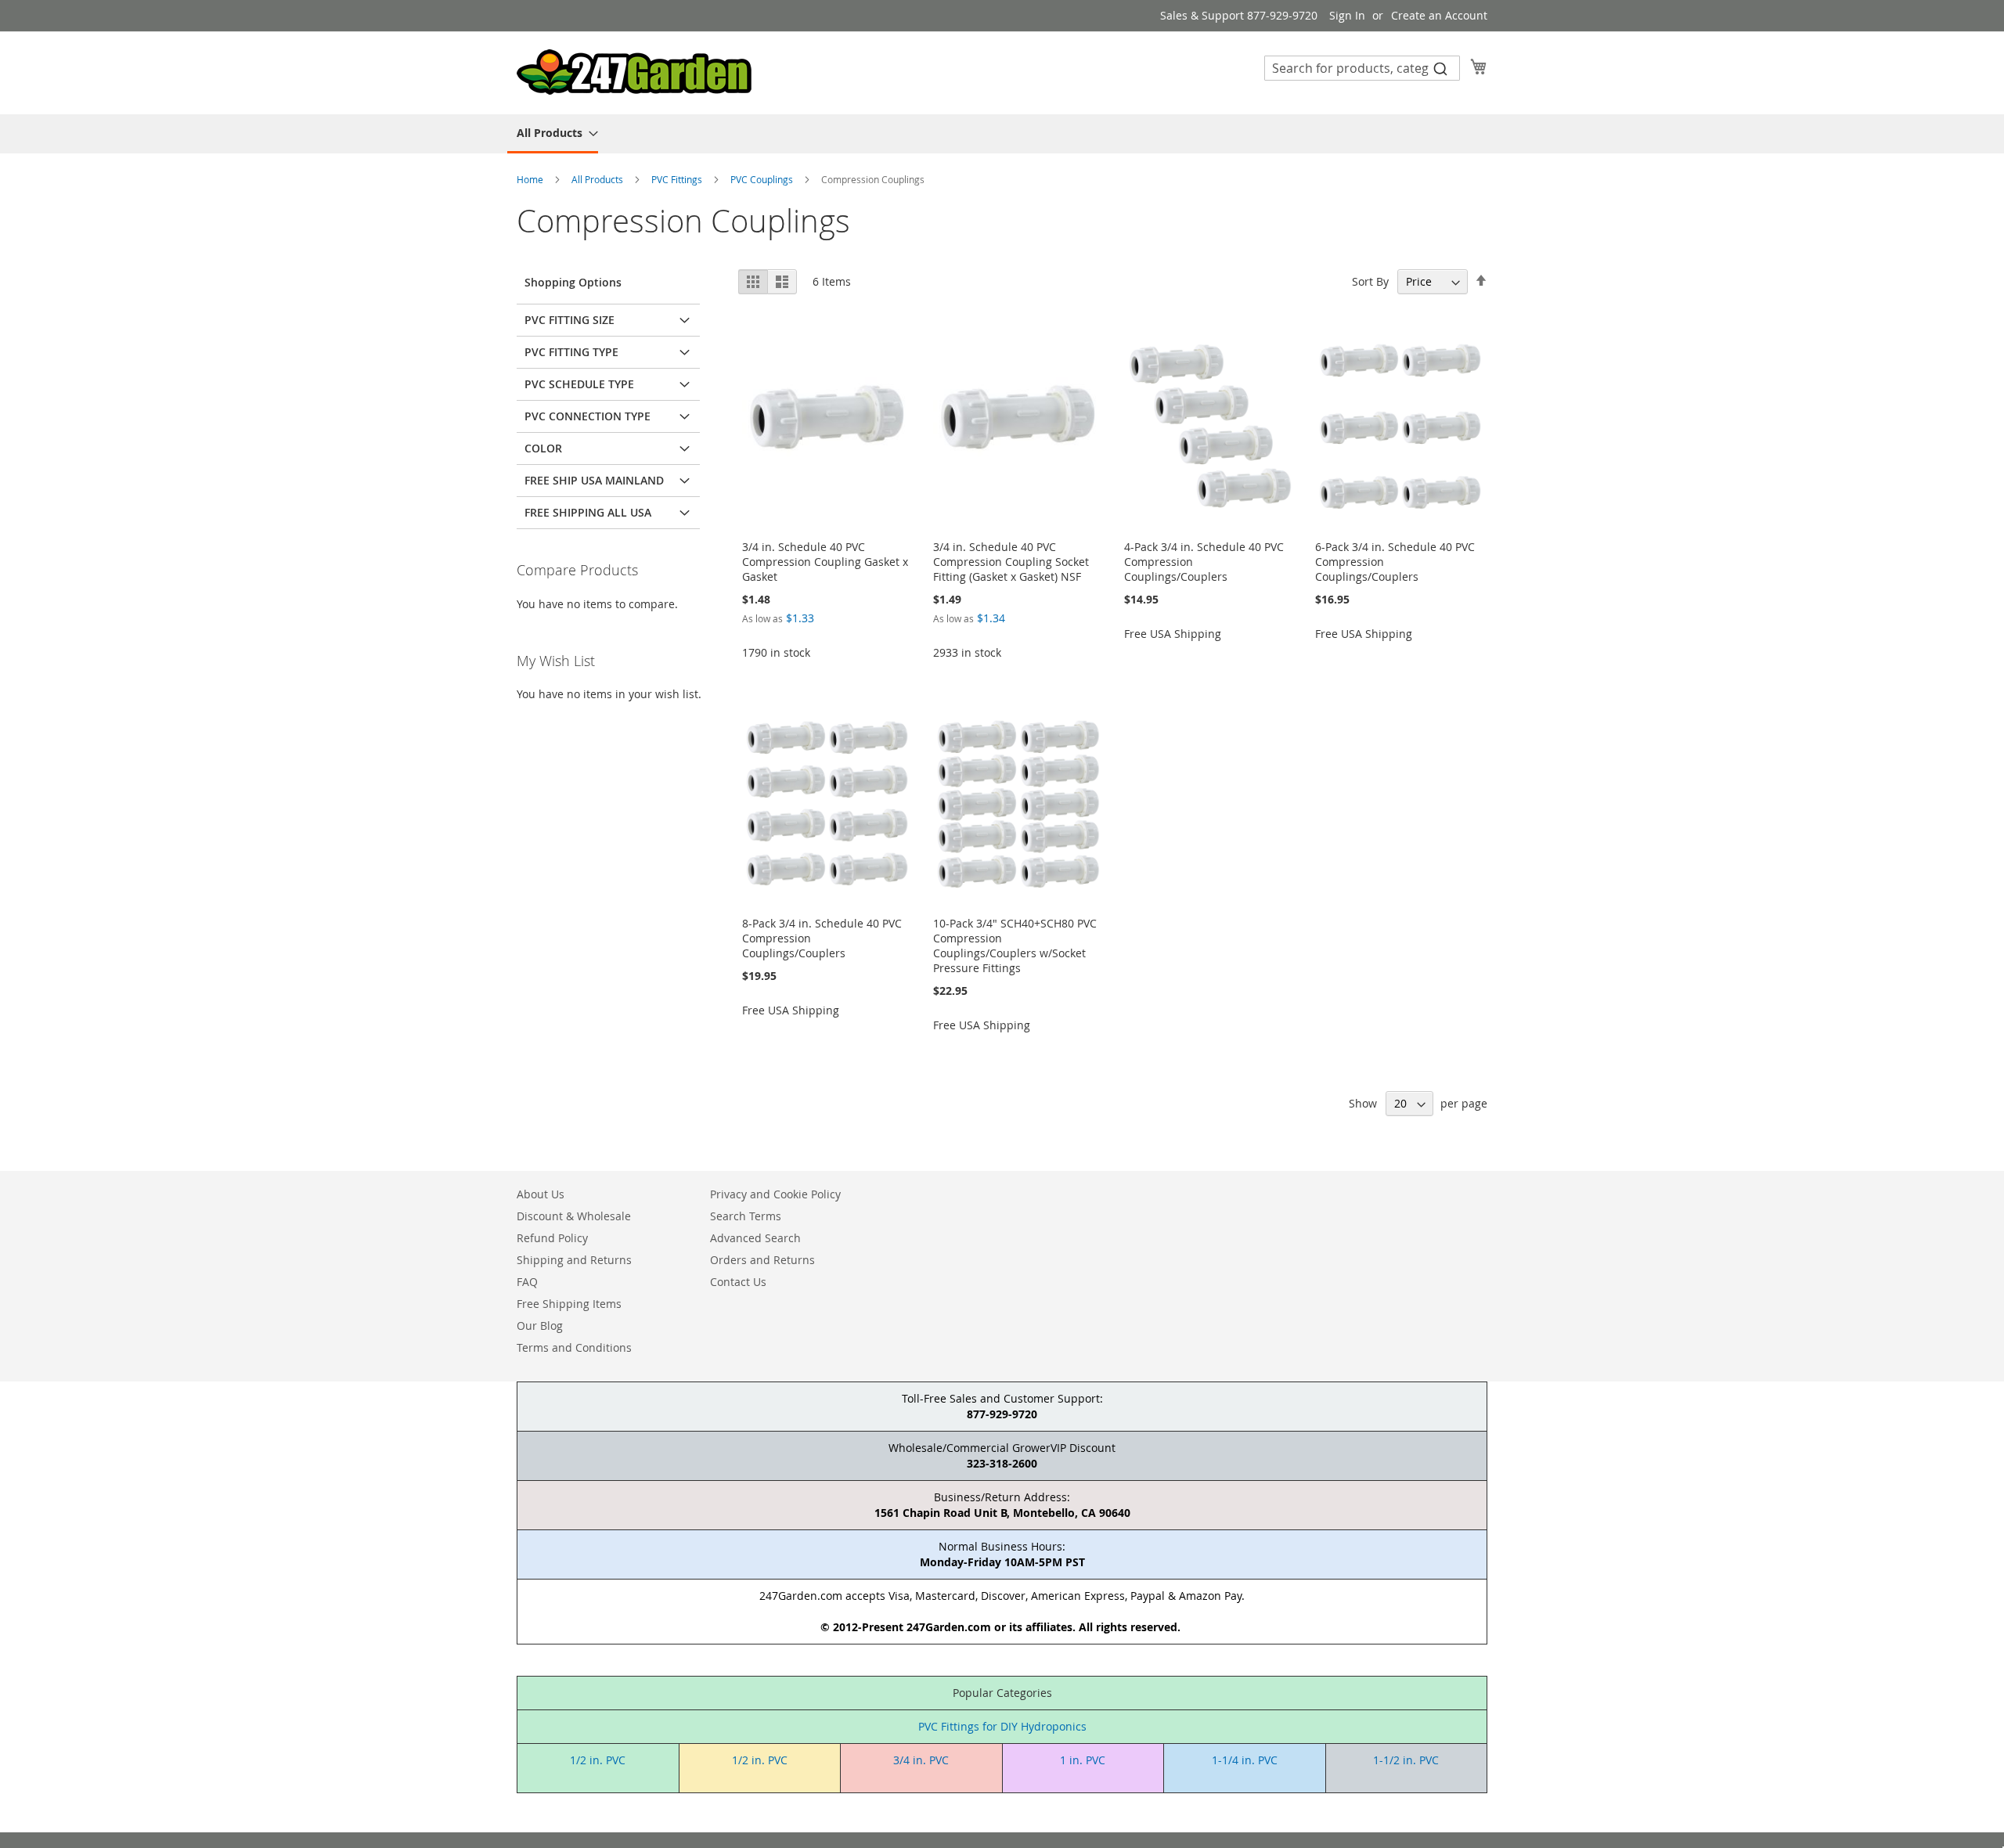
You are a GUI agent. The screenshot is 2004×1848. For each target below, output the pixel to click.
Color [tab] (543, 448)
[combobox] (1362, 68)
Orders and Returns (762, 1260)
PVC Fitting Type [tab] (571, 352)
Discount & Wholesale (574, 1216)
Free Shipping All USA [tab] (588, 512)
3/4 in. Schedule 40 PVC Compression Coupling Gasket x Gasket (825, 562)
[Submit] (1440, 68)
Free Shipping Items (569, 1304)
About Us (541, 1194)
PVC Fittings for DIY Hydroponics (1002, 1726)
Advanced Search (755, 1238)
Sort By (1370, 281)
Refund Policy (552, 1238)
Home (531, 179)
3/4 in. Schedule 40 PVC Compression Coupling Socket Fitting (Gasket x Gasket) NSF (1011, 562)
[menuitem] (553, 134)
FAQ (527, 1282)
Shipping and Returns (574, 1260)
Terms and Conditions (574, 1347)
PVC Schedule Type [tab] (579, 384)
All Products (598, 179)
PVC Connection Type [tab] (588, 416)
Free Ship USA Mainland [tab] (594, 480)
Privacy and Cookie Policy (775, 1194)
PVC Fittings (678, 179)
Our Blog (540, 1326)
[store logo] (634, 72)
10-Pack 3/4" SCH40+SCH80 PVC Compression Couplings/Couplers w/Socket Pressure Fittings (1015, 946)
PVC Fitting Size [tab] (569, 320)
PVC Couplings (763, 179)
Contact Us (738, 1282)
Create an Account (1439, 15)
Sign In (1347, 15)
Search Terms (746, 1216)
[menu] (1002, 134)
